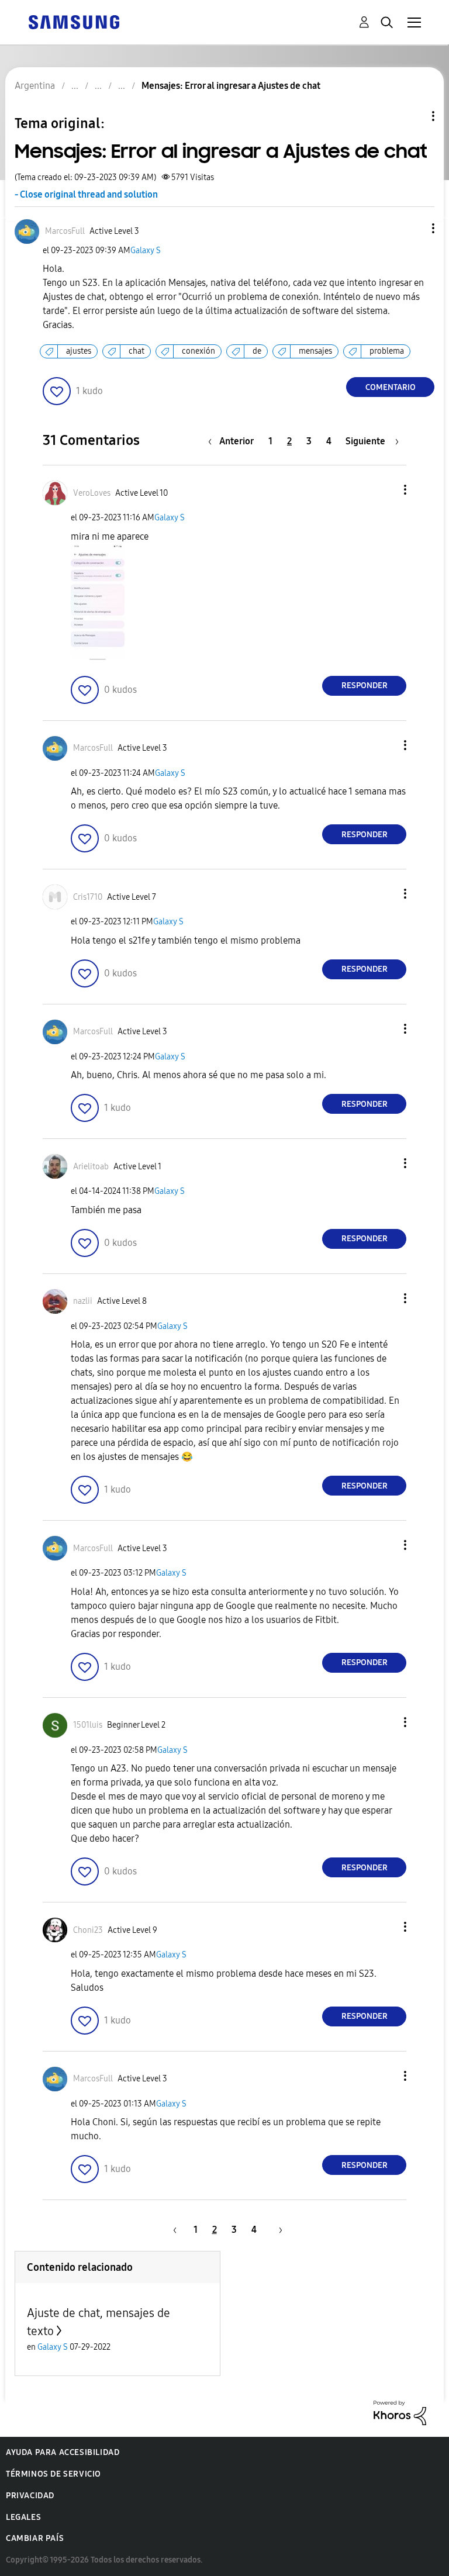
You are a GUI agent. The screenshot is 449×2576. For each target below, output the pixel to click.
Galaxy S (146, 251)
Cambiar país (35, 2538)
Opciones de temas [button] (413, 116)
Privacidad (30, 2496)
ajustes (79, 351)
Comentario (391, 387)
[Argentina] (74, 21)
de (257, 351)
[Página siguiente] (277, 2230)
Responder (365, 686)
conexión (198, 351)
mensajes (315, 351)
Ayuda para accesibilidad (63, 2452)
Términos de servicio (53, 2474)
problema (387, 351)
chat (137, 351)
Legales (23, 2517)
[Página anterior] (173, 2230)
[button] (414, 228)
